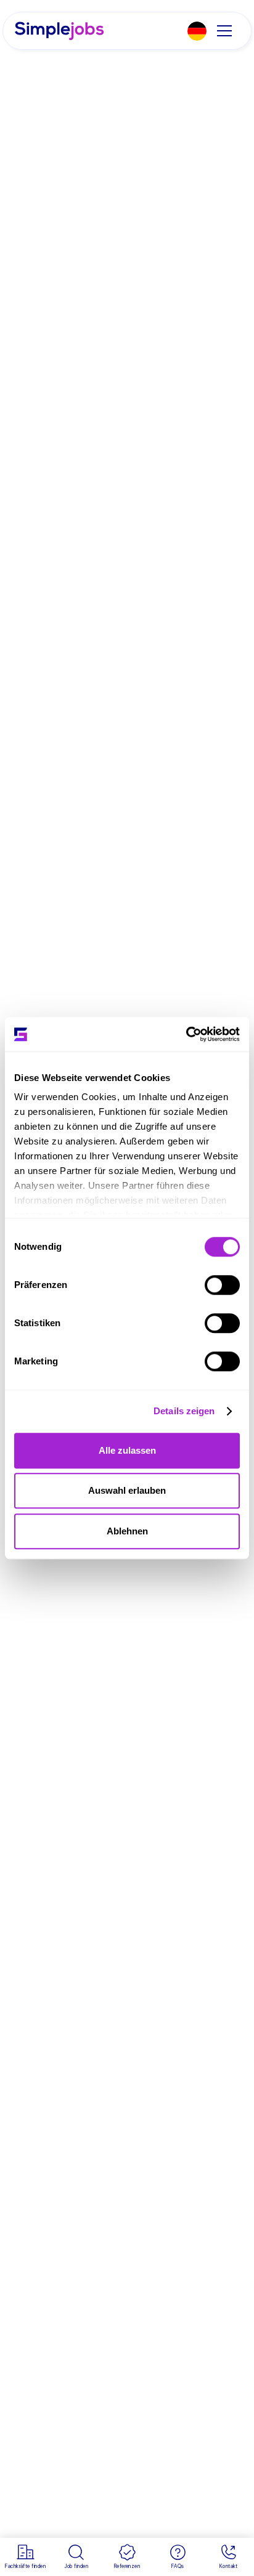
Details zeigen (184, 1411)
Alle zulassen (127, 1450)
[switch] (222, 1285)
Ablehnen (127, 1531)
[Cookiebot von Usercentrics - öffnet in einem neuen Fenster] (186, 1034)
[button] (197, 31)
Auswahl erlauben (127, 1490)
